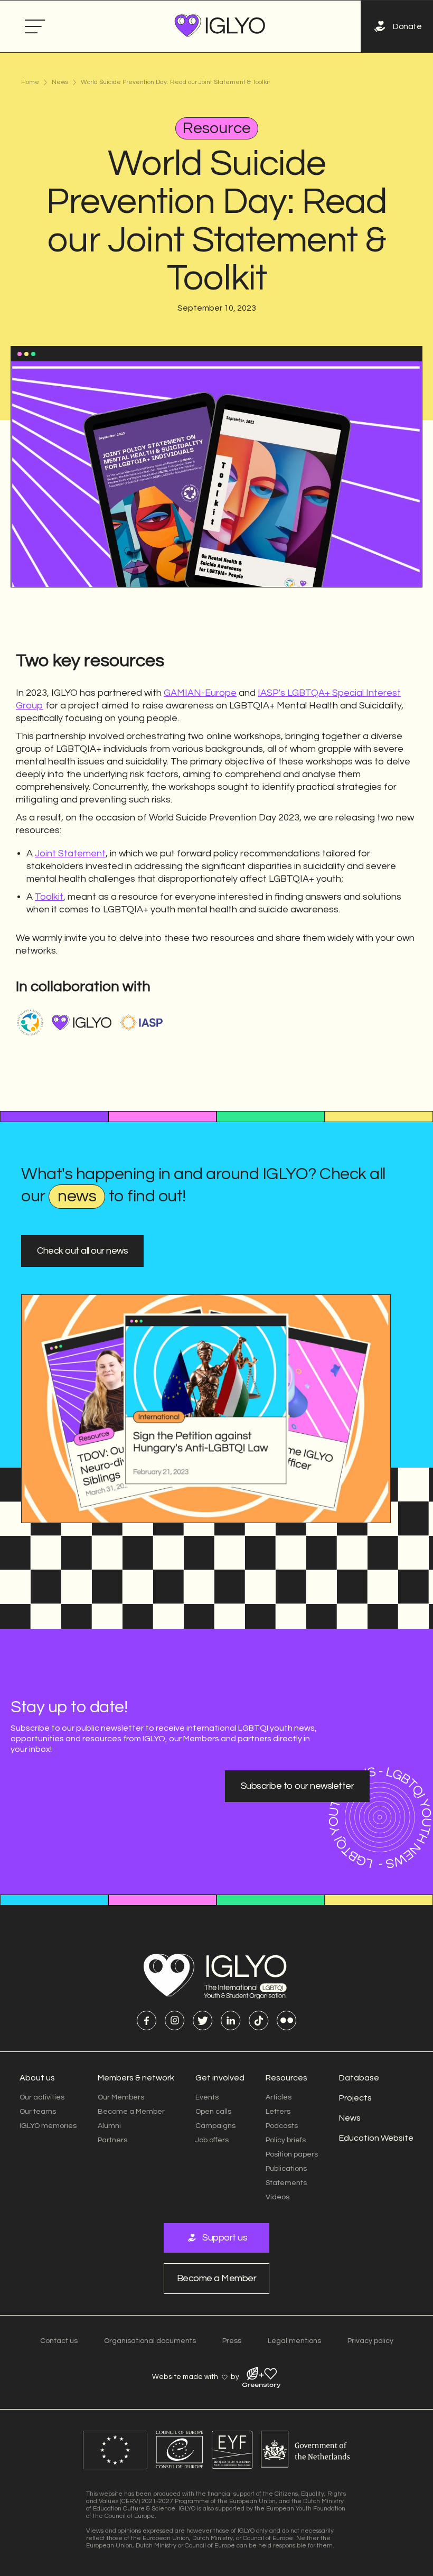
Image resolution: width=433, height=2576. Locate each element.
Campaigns (215, 2126)
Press (232, 2341)
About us (37, 2078)
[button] (35, 27)
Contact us (59, 2341)
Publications (286, 2169)
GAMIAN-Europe (200, 693)
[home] (220, 26)
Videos (277, 2197)
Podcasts (282, 2126)
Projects (355, 2098)
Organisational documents (150, 2341)
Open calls (213, 2112)
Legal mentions (294, 2341)
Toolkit (49, 897)
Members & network (136, 2078)
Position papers (292, 2154)
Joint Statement (70, 853)
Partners (112, 2140)
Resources (286, 2078)
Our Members (121, 2097)
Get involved (220, 2078)
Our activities (42, 2097)
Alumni (109, 2126)
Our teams (38, 2112)
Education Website (376, 2138)
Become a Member (131, 2112)
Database (359, 2078)
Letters (278, 2112)
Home (30, 82)
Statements (286, 2183)
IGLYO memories (48, 2126)
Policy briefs (286, 2140)
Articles (279, 2097)
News (60, 82)
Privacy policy (370, 2341)
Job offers (212, 2140)
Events (207, 2097)
